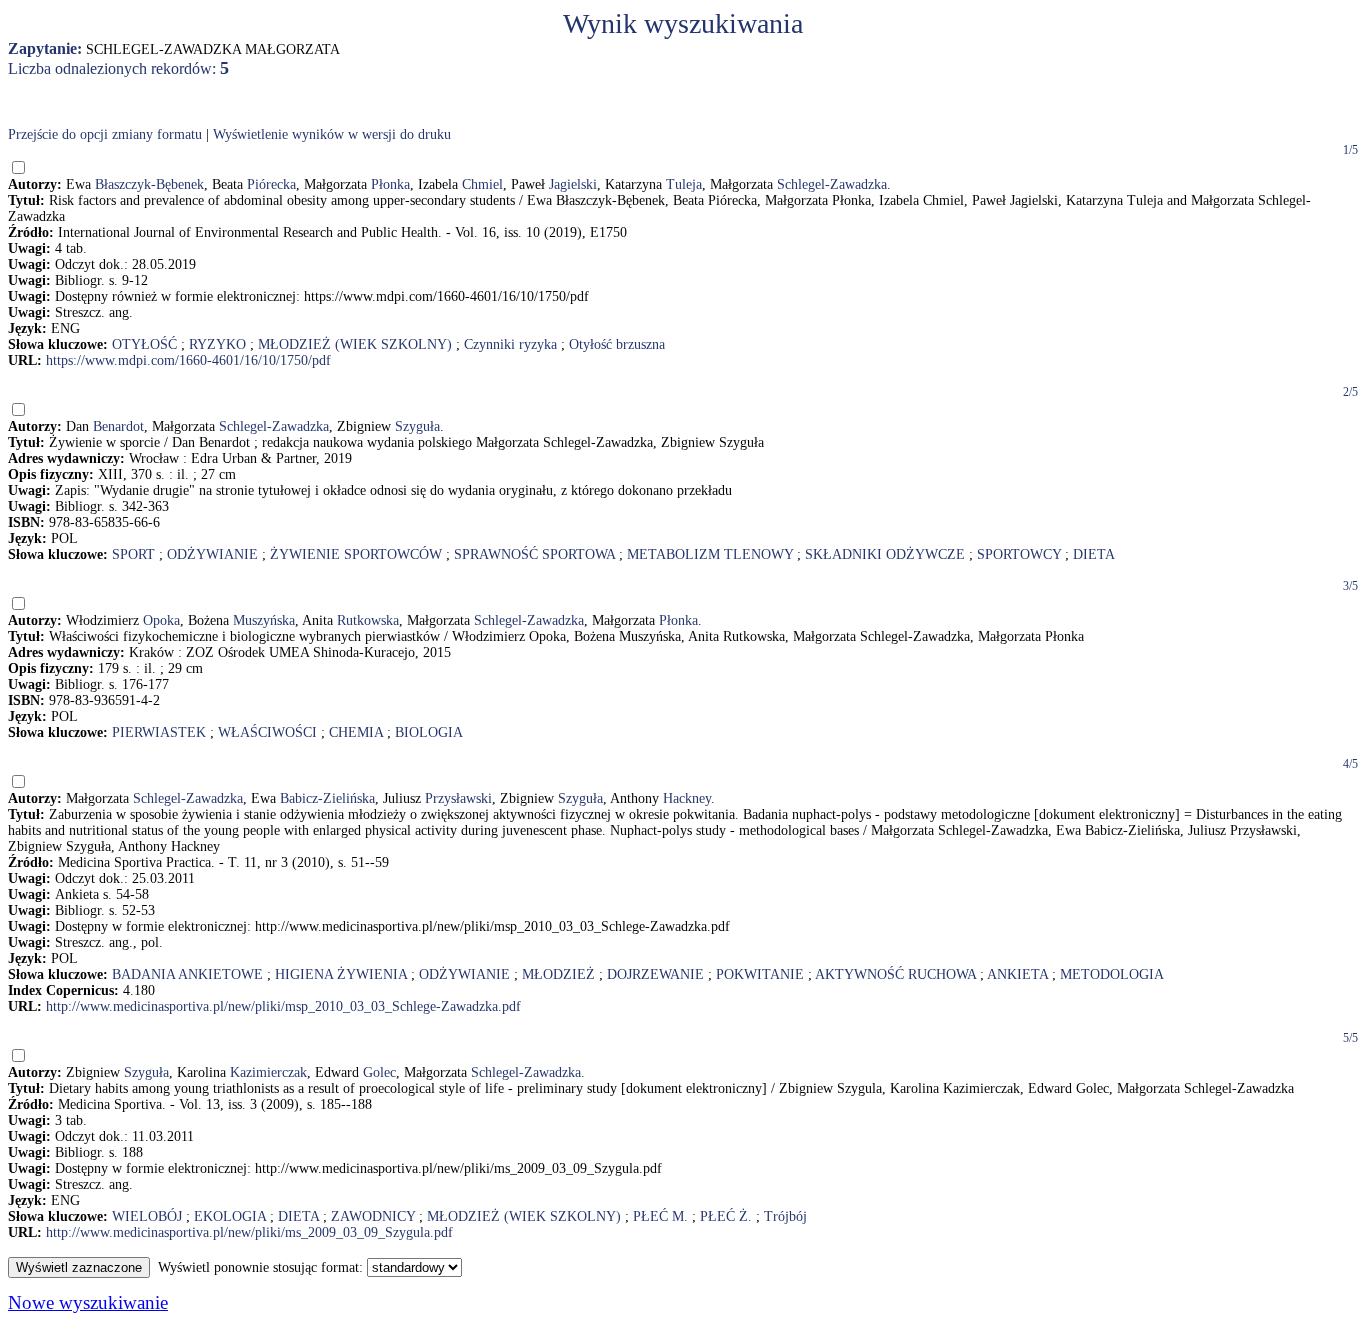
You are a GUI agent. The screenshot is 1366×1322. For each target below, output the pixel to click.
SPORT (133, 554)
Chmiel (482, 184)
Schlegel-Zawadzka (832, 184)
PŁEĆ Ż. (726, 1216)
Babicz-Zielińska (327, 798)
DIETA (1094, 554)
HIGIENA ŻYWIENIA (341, 974)
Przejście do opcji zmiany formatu (105, 134)
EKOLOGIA (230, 1216)
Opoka (161, 620)
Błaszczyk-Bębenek (149, 184)
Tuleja (684, 184)
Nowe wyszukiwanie (88, 1302)
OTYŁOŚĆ (144, 344)
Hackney (687, 798)
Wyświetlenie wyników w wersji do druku (332, 134)
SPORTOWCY (1019, 554)
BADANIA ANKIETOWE (187, 974)
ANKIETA (1017, 974)
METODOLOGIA (1112, 974)
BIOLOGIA (429, 732)
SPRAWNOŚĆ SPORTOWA (534, 554)
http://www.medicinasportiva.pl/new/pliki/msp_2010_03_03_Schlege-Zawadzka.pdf (283, 1006)
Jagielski (573, 184)
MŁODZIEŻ (558, 974)
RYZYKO (217, 344)
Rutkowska (368, 620)
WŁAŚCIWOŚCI (267, 732)
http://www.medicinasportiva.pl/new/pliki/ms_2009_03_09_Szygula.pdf (249, 1232)
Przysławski (458, 798)
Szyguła (417, 426)
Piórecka (271, 184)
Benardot (118, 426)
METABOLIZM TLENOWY (710, 554)
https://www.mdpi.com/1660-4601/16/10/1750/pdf (188, 360)
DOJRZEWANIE (655, 974)
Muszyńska (264, 620)
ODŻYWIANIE (212, 554)
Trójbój (785, 1216)
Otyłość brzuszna (617, 344)
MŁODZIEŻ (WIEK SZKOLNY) (355, 344)
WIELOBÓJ (147, 1216)
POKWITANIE (760, 974)
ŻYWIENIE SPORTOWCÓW (356, 554)
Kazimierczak (268, 1072)
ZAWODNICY (373, 1216)
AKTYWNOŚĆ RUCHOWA (895, 974)
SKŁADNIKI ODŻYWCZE (885, 554)
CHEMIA (356, 732)
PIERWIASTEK (159, 732)
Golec (379, 1072)
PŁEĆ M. (660, 1216)
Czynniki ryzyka (510, 344)
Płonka (390, 184)
